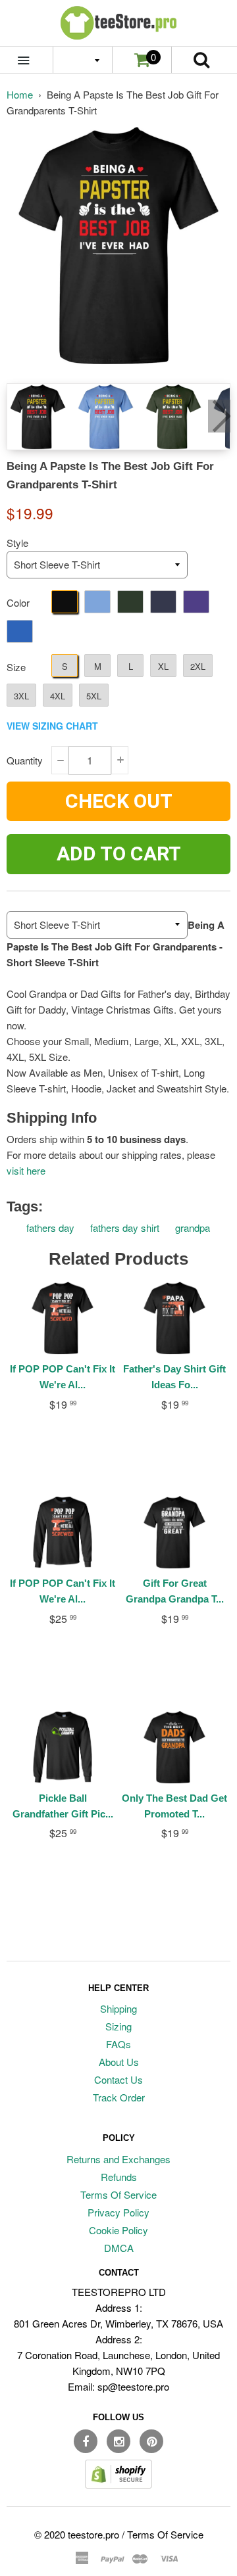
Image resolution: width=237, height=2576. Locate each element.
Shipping (118, 2008)
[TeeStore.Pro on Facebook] (86, 2441)
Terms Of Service (118, 2194)
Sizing (118, 2026)
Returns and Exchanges (118, 2159)
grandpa (193, 1228)
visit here (26, 1170)
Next (219, 416)
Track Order (119, 2097)
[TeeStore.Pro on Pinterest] (151, 2441)
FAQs (118, 2044)
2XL (198, 666)
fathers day (50, 1228)
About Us (119, 2062)
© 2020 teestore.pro (77, 2534)
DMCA (119, 2248)
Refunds (119, 2177)
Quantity (25, 760)
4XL (58, 696)
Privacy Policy (118, 2212)
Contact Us (118, 2079)
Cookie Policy (118, 2230)
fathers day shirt (125, 1228)
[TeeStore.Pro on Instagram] (118, 2441)
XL (163, 666)
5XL (94, 696)
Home (20, 94)
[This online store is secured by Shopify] (118, 2484)
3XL (21, 696)
